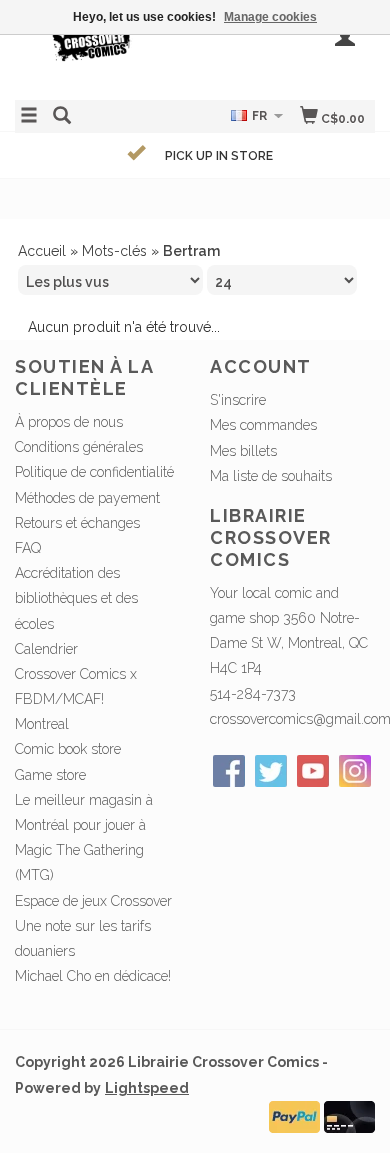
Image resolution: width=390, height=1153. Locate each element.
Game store (50, 775)
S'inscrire (238, 400)
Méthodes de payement (87, 498)
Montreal (42, 724)
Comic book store (68, 749)
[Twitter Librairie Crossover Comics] (271, 771)
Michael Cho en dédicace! (93, 976)
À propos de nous (69, 422)
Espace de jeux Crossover (93, 901)
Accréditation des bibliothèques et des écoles (76, 598)
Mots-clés (114, 251)
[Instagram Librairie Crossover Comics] (355, 771)
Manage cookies (270, 17)
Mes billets (243, 451)
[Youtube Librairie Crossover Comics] (313, 771)
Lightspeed (147, 1088)
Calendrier (46, 649)
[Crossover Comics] (105, 47)
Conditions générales (79, 447)
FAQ (28, 548)
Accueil (42, 251)
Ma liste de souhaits (271, 476)
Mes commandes (263, 425)
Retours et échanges (77, 523)
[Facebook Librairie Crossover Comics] (229, 771)
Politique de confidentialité (94, 472)
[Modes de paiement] (294, 1115)
